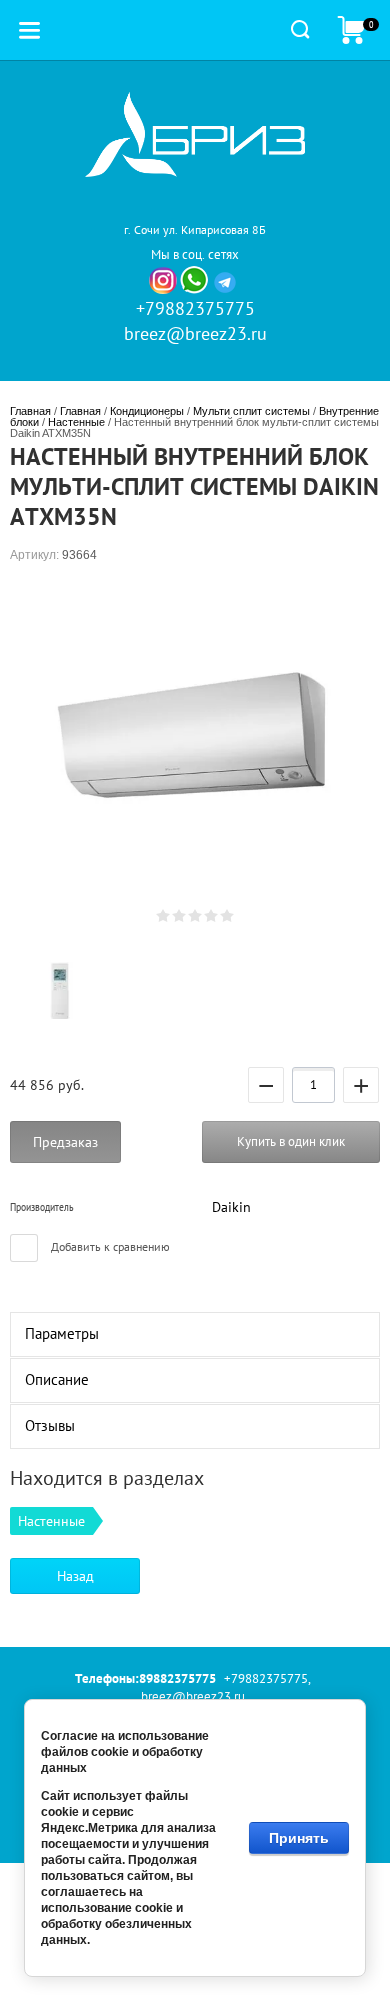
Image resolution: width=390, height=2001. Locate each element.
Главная (30, 411)
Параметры (62, 1333)
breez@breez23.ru (195, 333)
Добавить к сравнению (109, 1246)
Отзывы (50, 1425)
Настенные (76, 422)
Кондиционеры (147, 411)
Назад (75, 1576)
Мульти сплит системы (251, 411)
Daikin (231, 1207)
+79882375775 (195, 308)
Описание (57, 1379)
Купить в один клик (291, 1141)
